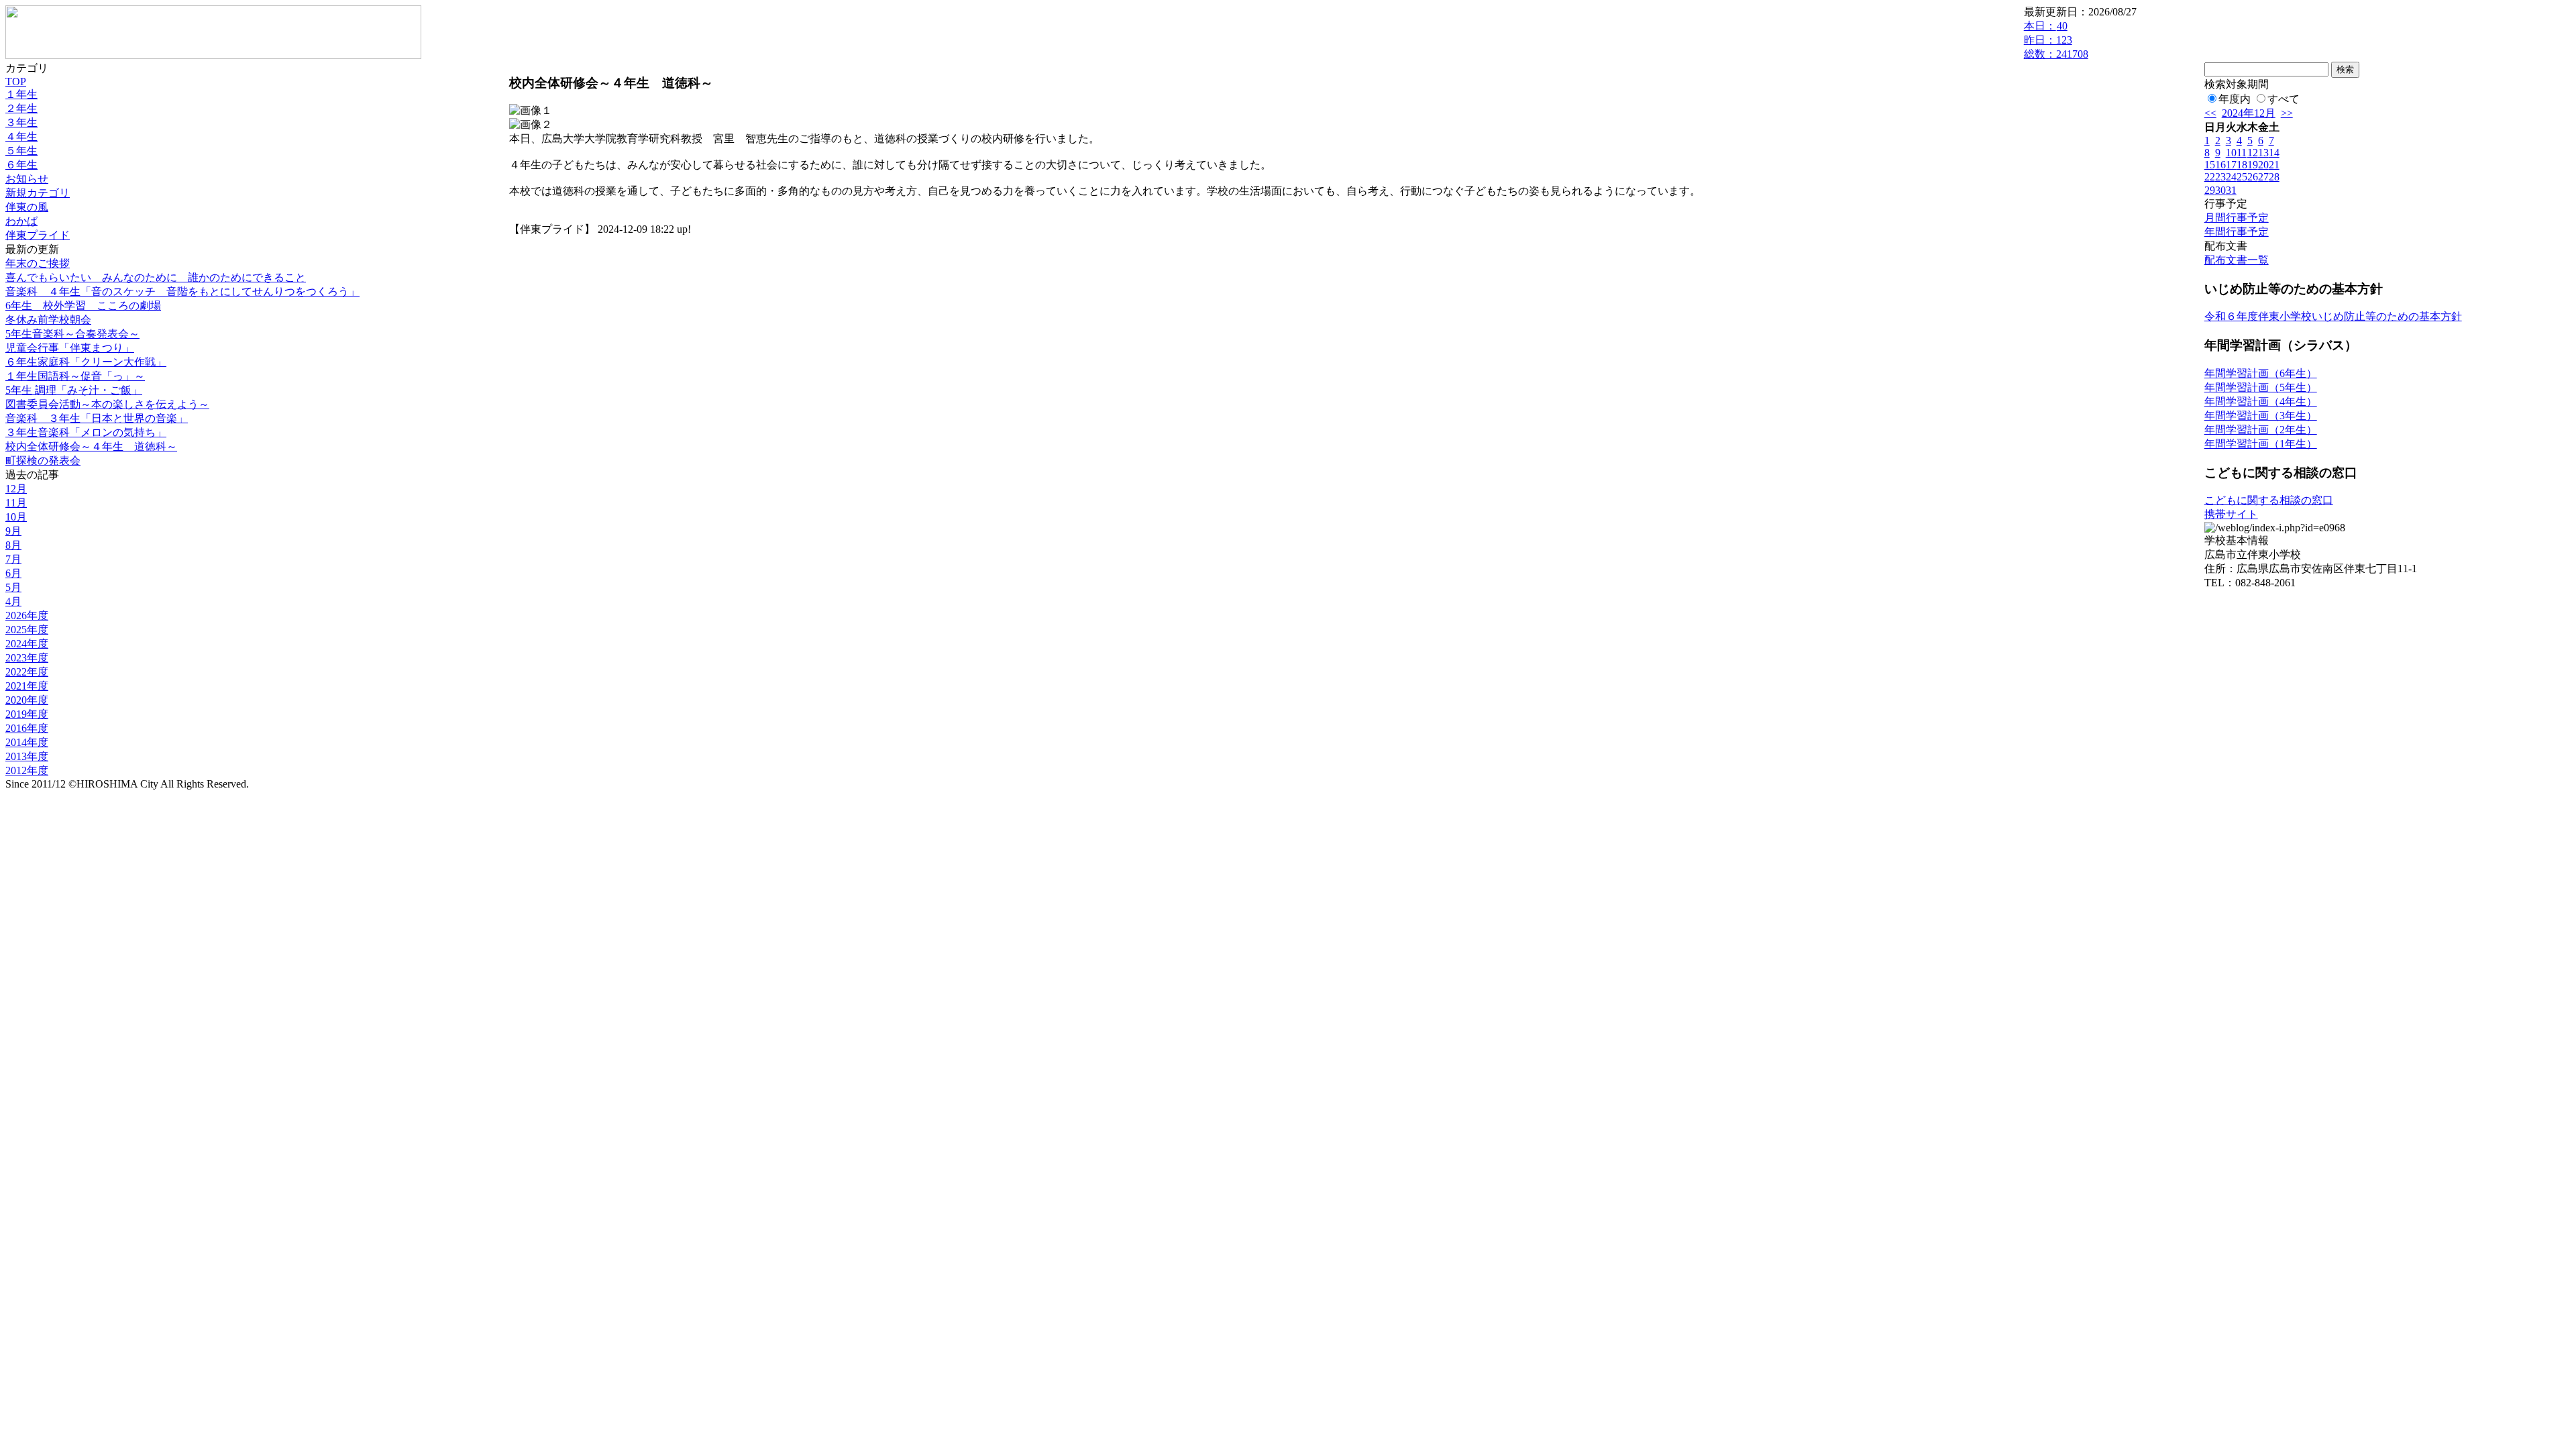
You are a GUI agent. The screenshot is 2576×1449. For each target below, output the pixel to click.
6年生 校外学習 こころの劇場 (83, 306)
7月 (13, 559)
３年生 (21, 122)
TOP (16, 82)
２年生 (21, 108)
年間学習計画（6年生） (2261, 373)
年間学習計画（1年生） (2261, 444)
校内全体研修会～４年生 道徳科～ (91, 446)
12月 (16, 489)
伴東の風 (27, 207)
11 (2242, 153)
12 (2253, 153)
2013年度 (27, 756)
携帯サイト (2231, 514)
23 (2220, 177)
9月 (13, 531)
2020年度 (27, 700)
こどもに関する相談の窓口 (2269, 500)
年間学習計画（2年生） (2261, 430)
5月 (13, 587)
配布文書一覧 (2237, 260)
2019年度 (27, 714)
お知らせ (27, 179)
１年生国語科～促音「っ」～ (75, 376)
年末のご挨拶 (38, 263)
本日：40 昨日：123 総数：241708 (2056, 40)
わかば (21, 221)
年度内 (2235, 99)
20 (2263, 165)
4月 (13, 601)
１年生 (21, 94)
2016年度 (27, 728)
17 (2231, 165)
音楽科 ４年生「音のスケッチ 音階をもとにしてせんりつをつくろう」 (182, 291)
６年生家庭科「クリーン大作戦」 (86, 362)
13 (2263, 153)
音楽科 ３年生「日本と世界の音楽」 (97, 418)
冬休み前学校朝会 (48, 320)
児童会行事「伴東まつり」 (70, 348)
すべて (2284, 99)
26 (2253, 177)
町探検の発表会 (43, 461)
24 (2231, 177)
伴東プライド (38, 235)
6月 (13, 573)
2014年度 (27, 742)
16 (2220, 165)
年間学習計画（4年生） (2261, 401)
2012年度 (27, 770)
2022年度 (27, 672)
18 (2242, 165)
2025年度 (27, 630)
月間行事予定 (2237, 218)
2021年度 (27, 686)
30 (2220, 190)
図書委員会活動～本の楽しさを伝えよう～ (107, 404)
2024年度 (27, 644)
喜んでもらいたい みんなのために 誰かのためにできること (156, 277)
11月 (16, 503)
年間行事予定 (2237, 232)
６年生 (21, 165)
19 (2253, 165)
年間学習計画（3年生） (2261, 416)
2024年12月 (2249, 113)
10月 (16, 517)
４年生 (21, 137)
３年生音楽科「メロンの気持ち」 (86, 432)
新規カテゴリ (38, 193)
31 (2231, 190)
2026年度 (27, 615)
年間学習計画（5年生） (2261, 387)
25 (2242, 177)
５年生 (21, 151)
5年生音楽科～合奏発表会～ (72, 334)
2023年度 (27, 658)
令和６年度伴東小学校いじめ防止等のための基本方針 (2333, 316)
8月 (13, 545)
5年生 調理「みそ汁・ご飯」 (74, 390)
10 (2231, 153)
